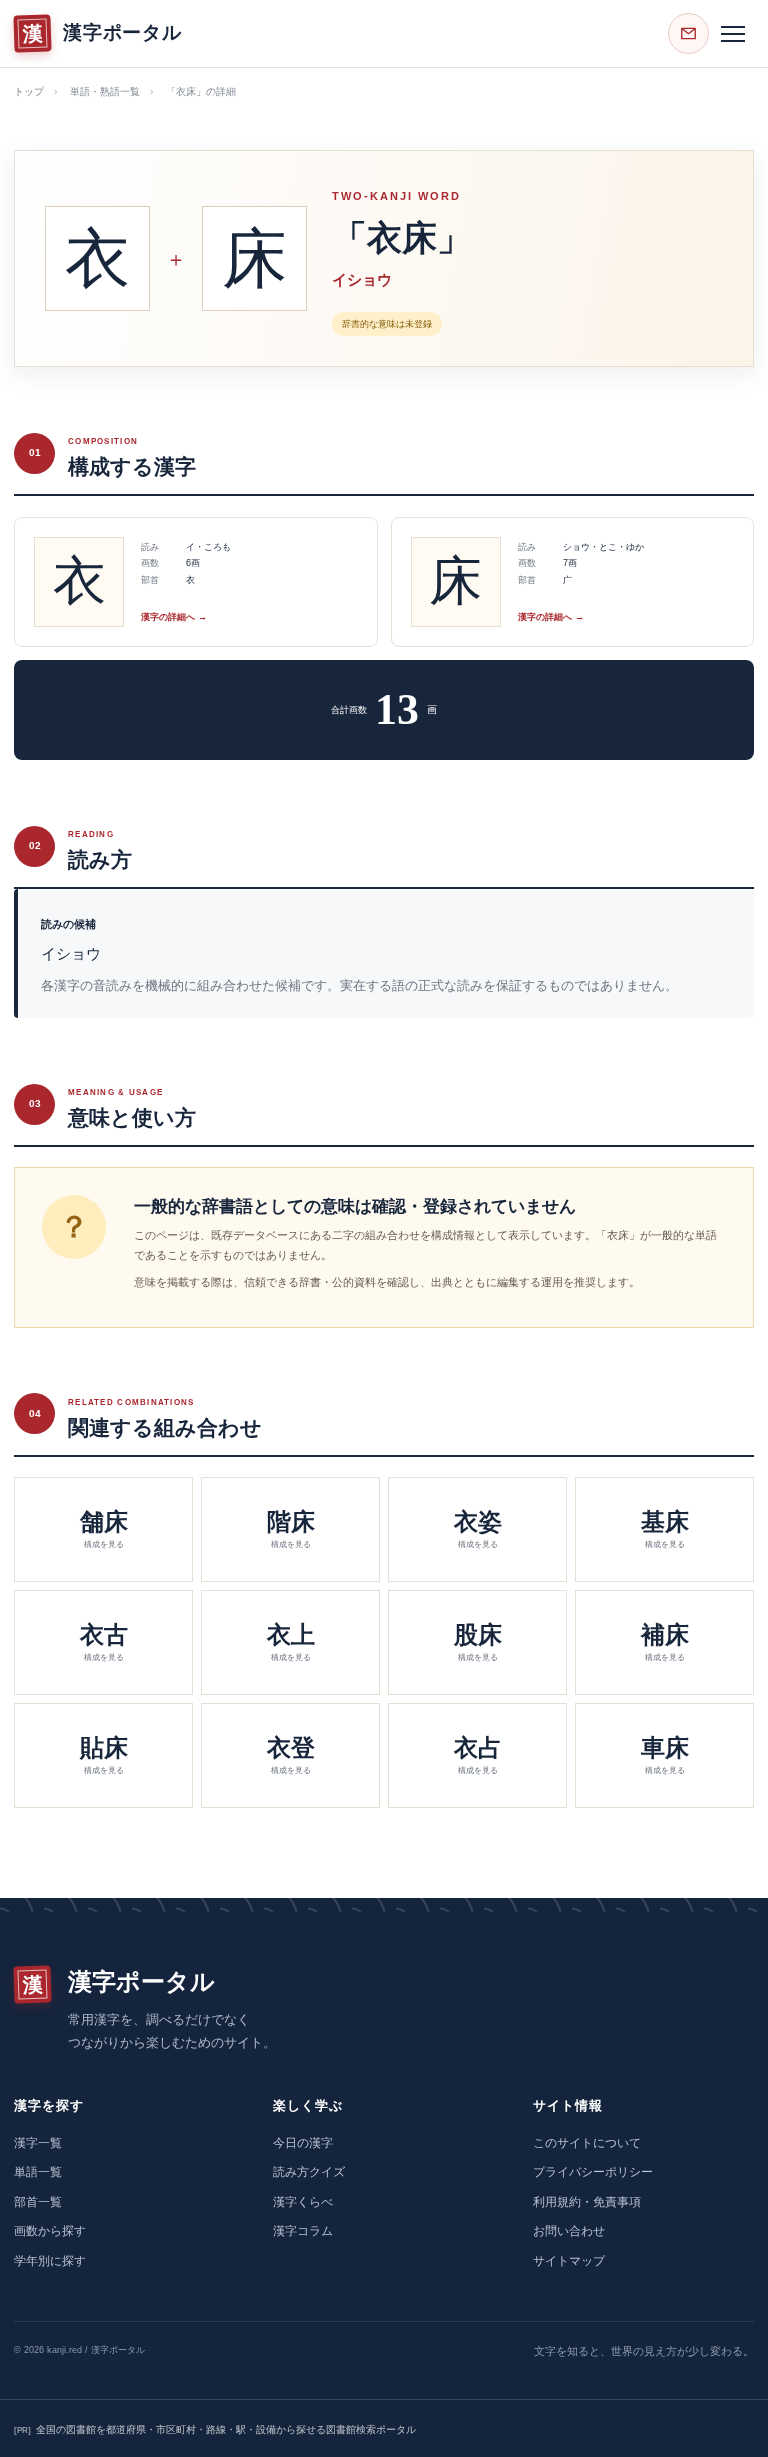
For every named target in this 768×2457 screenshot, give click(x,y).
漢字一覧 (38, 2143)
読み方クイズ (309, 2172)
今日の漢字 (303, 2143)
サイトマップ (569, 2261)
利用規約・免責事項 (587, 2202)
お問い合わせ (569, 2231)
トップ (29, 91)
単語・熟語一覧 (105, 91)
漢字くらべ (303, 2202)
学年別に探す (50, 2261)
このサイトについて (587, 2143)
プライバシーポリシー (593, 2172)
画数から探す (50, 2231)
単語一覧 (38, 2172)
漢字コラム (303, 2231)
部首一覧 (38, 2202)
